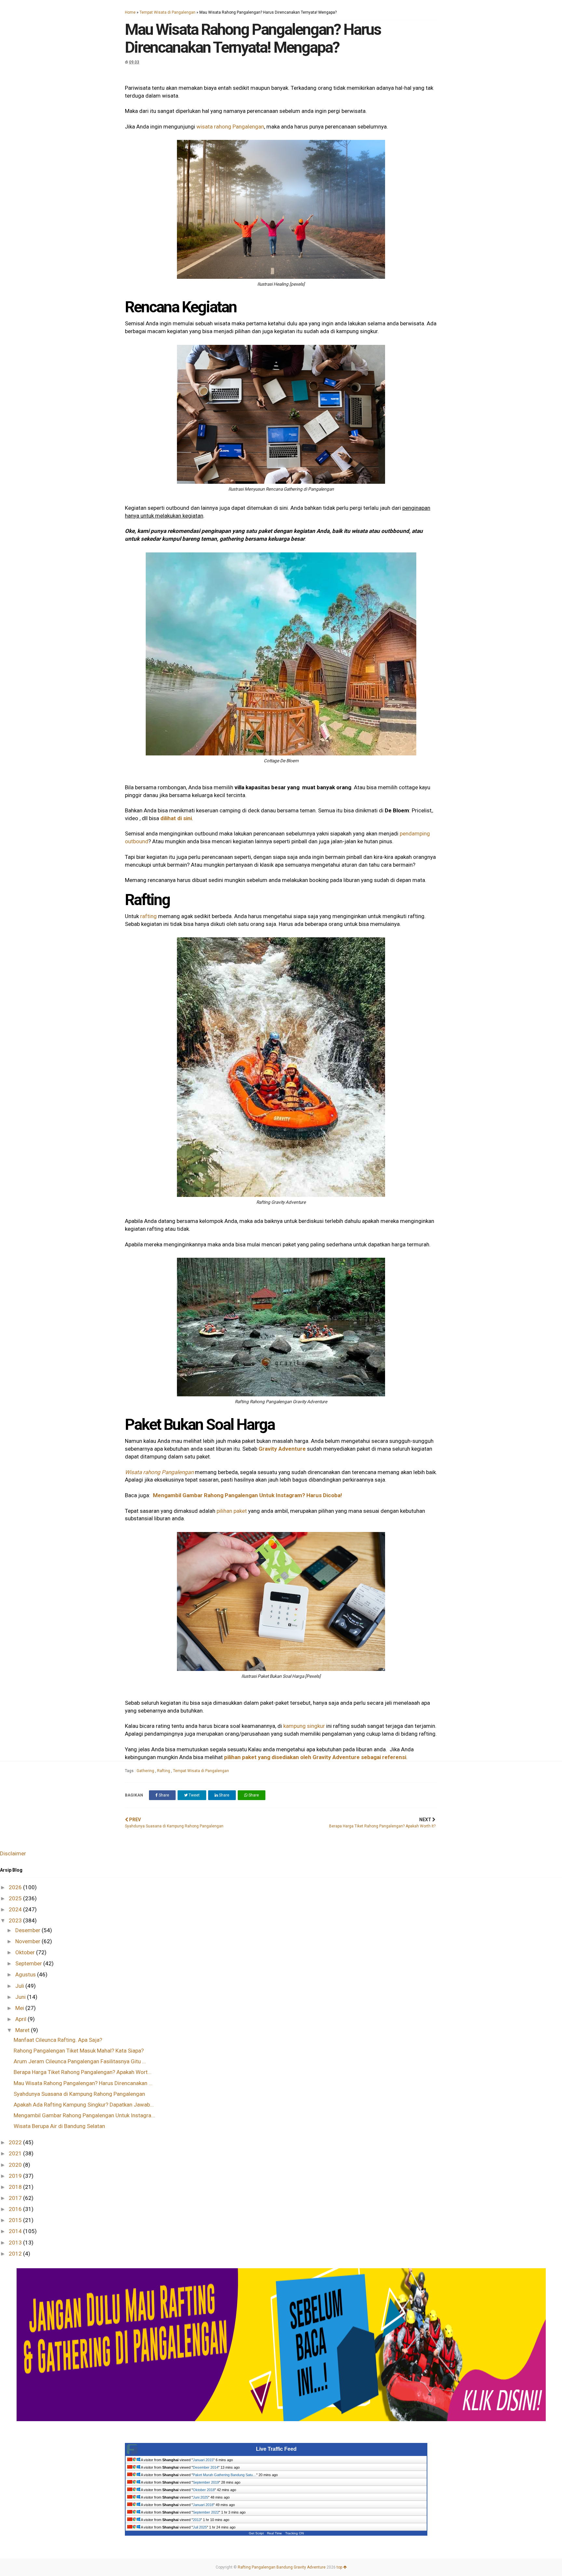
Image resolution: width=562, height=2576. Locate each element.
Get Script (256, 2533)
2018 (16, 2187)
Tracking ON (294, 2533)
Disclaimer (13, 1853)
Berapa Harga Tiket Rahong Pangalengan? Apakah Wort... (83, 2072)
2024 (16, 1909)
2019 (16, 2176)
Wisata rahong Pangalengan (159, 1472)
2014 (16, 2231)
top (340, 2567)
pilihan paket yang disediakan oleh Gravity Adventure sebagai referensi (315, 1757)
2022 (16, 2142)
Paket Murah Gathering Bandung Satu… (225, 2475)
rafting (148, 916)
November (28, 1941)
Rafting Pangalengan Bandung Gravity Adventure (282, 2567)
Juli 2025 (200, 2527)
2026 (16, 1887)
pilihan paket (232, 1511)
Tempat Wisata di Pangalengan (167, 12)
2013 (16, 2243)
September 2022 (206, 2512)
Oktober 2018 (204, 2490)
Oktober (26, 1952)
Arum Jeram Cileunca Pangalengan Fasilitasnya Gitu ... (80, 2061)
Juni (21, 1997)
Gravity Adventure (282, 1449)
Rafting (164, 1771)
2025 (16, 1898)
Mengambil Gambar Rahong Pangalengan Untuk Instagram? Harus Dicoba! (248, 1495)
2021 (16, 2153)
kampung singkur (304, 1726)
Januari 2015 (203, 2460)
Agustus (26, 1974)
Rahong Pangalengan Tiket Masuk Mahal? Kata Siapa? (79, 2051)
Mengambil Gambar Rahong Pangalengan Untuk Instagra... (84, 2115)
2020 (16, 2165)
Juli (20, 1986)
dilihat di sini (176, 818)
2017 (16, 2198)
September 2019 (206, 2482)
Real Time (274, 2533)
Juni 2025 (201, 2497)
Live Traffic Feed (276, 2449)
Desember (28, 1930)
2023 (16, 1920)
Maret (23, 2030)
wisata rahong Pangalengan (230, 127)
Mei (20, 2008)
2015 (16, 2220)
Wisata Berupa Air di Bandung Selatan (59, 2126)
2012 (16, 2254)
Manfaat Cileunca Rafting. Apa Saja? (58, 2040)
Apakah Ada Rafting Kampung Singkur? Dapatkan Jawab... (84, 2105)
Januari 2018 (203, 2505)
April (21, 2019)
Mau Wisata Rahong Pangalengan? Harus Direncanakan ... (83, 2083)
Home (130, 12)
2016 (16, 2209)
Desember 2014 (206, 2467)
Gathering (146, 1771)
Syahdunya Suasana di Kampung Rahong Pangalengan (79, 2094)
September (29, 1963)
